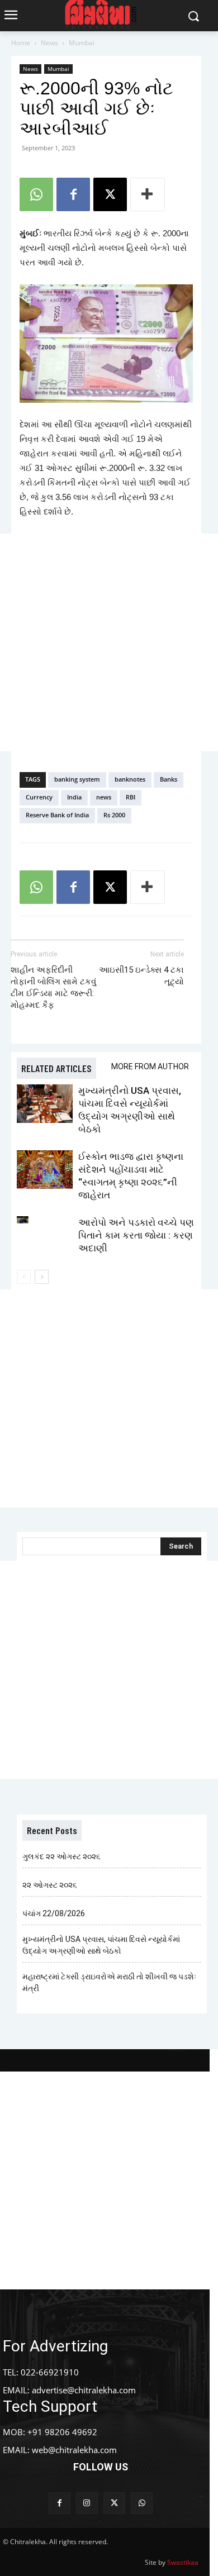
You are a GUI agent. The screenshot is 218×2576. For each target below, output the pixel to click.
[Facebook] (73, 194)
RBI (131, 797)
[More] (148, 194)
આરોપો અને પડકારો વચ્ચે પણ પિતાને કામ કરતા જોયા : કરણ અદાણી (136, 1235)
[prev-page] (24, 1277)
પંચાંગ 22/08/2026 (54, 1913)
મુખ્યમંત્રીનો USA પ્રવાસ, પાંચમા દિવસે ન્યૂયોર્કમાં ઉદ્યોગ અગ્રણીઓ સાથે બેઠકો (101, 1945)
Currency (39, 797)
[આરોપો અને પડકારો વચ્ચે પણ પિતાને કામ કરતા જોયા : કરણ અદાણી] (45, 1235)
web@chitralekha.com (74, 2450)
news (104, 797)
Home (21, 43)
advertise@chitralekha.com (84, 2390)
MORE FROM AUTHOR (150, 1066)
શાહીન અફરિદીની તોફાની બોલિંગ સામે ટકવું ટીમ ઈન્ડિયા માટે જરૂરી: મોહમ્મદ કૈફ (53, 987)
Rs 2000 (114, 815)
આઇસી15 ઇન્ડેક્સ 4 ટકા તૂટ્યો (141, 976)
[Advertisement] (109, 642)
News (49, 43)
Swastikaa (183, 2562)
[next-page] (42, 1277)
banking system (77, 779)
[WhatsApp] (36, 194)
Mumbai (82, 43)
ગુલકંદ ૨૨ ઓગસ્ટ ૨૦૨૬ (61, 1856)
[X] (110, 194)
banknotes (130, 779)
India (74, 797)
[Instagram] (87, 2503)
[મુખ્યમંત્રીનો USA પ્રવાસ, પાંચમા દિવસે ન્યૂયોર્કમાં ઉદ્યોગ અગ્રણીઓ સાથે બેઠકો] (45, 1104)
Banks (169, 779)
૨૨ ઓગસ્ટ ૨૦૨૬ (50, 1885)
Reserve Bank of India (57, 815)
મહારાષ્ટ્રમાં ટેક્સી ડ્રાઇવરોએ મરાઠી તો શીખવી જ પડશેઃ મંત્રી (109, 1982)
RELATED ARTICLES (56, 1068)
